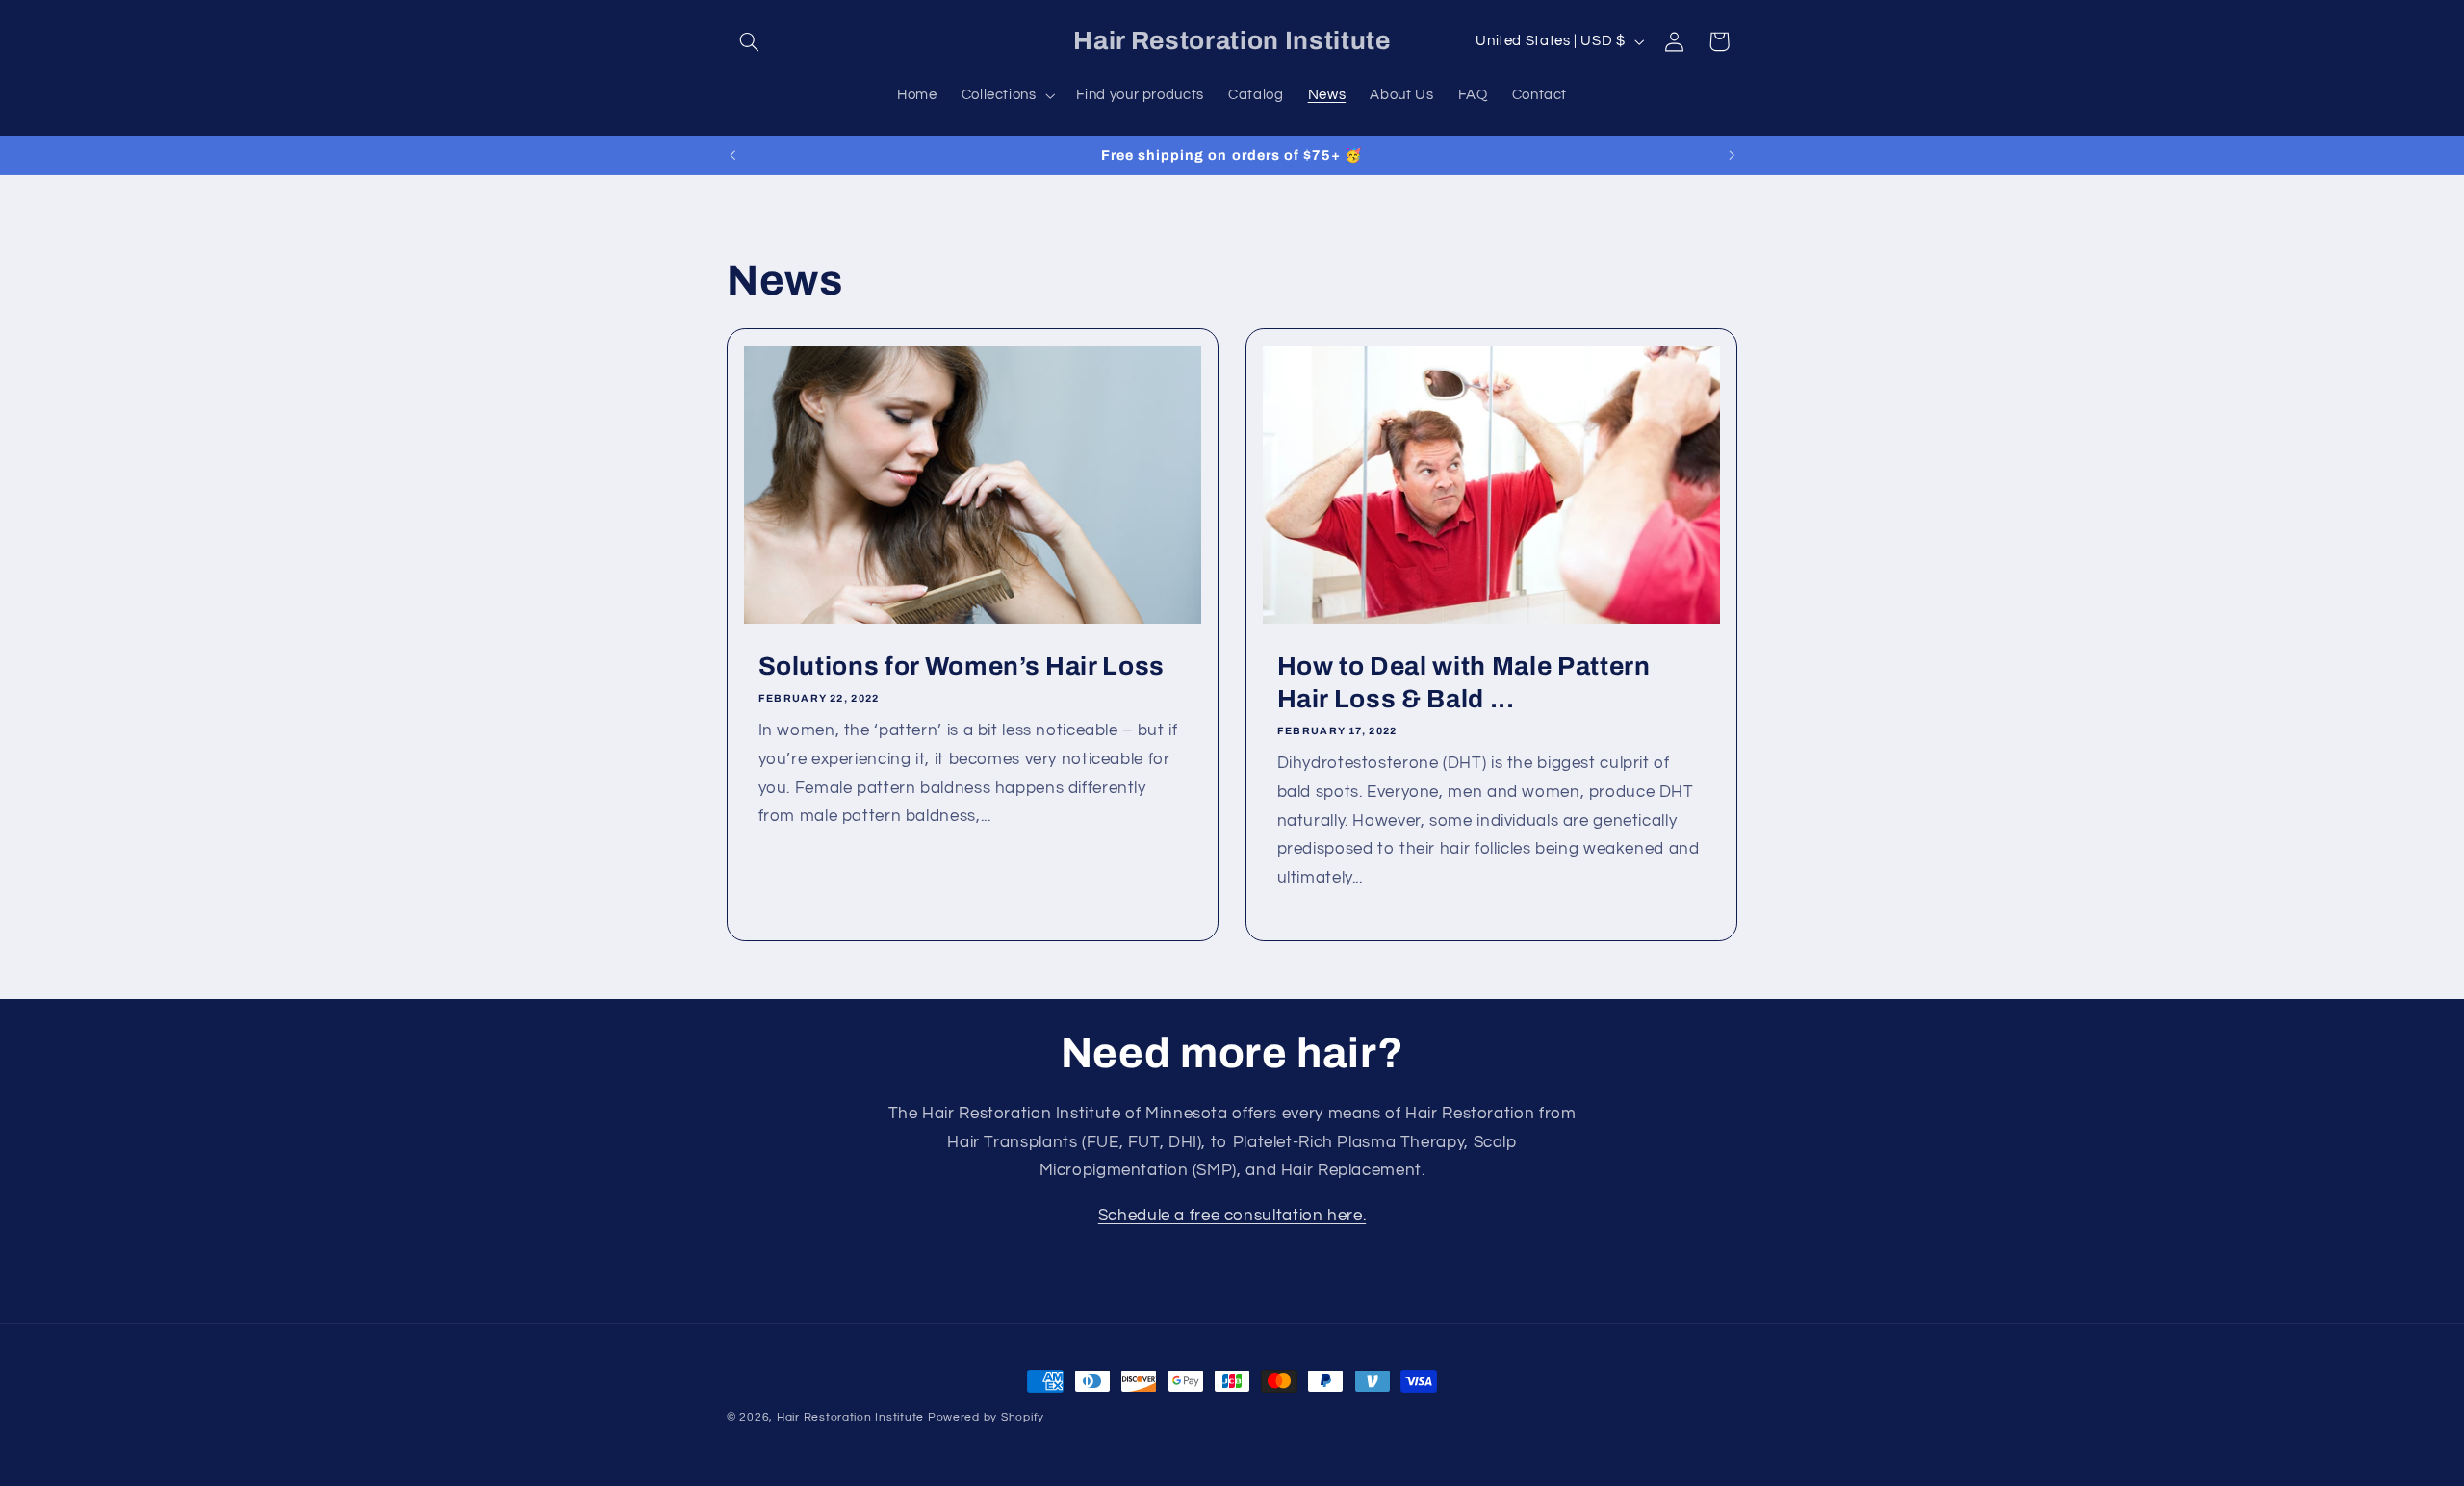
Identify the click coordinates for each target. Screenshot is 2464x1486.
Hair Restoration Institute (850, 1417)
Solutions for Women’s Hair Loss (962, 666)
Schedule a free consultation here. (1232, 1216)
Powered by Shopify (986, 1417)
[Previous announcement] (732, 155)
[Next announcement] (1732, 155)
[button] (749, 41)
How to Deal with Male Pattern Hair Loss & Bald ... (1464, 683)
